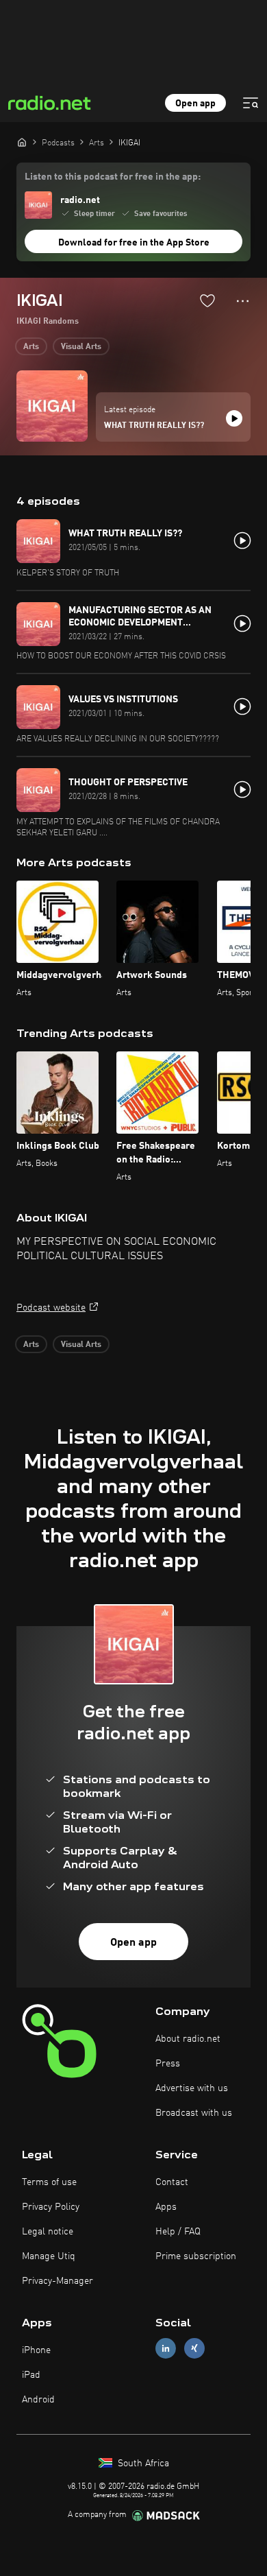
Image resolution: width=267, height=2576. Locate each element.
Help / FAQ (178, 2232)
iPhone (36, 2350)
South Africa (142, 2464)
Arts (31, 347)
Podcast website (51, 1308)
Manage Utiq (49, 2256)
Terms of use (49, 2182)
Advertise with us (192, 2088)
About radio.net (188, 2039)
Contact (172, 2182)
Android (38, 2400)
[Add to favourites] (207, 300)
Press (168, 2064)
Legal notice (48, 2232)
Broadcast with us (194, 2113)
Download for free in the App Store (134, 243)
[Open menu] (251, 103)
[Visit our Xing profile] (194, 2348)
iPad (31, 2375)
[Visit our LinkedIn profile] (166, 2348)
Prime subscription (196, 2256)
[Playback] (234, 418)
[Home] (22, 142)
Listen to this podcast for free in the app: (113, 177)
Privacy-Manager (58, 2281)
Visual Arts (81, 347)
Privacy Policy (51, 2207)
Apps (166, 2207)
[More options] (243, 301)
